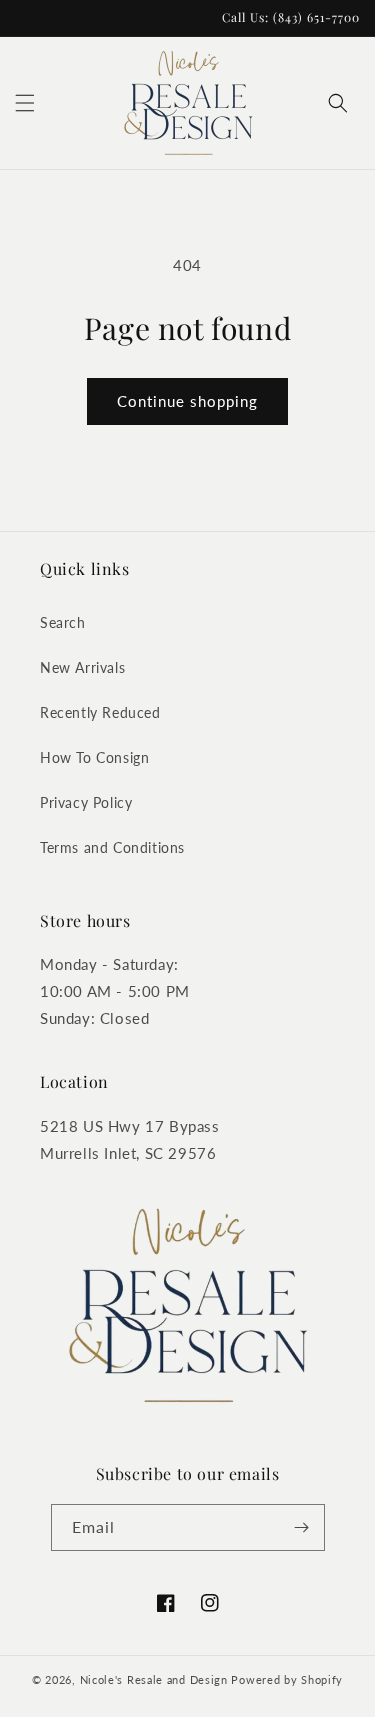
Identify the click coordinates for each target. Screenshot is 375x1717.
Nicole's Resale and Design (154, 1679)
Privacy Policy (86, 802)
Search (63, 622)
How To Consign (94, 757)
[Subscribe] (302, 1527)
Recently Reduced (100, 712)
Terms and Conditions (112, 847)
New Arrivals (82, 667)
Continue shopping (187, 401)
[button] (25, 103)
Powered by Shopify (287, 1679)
